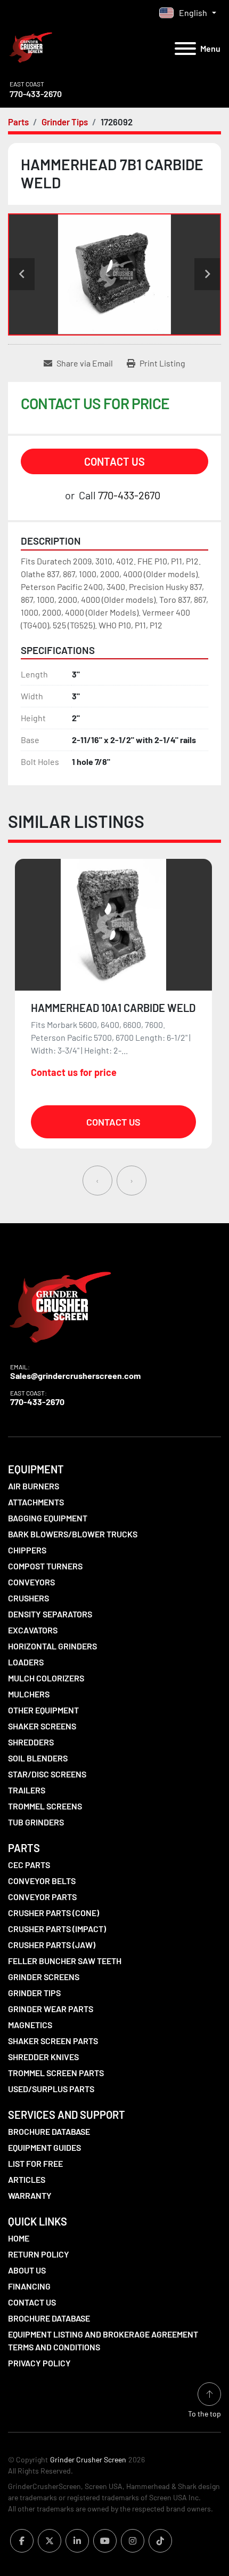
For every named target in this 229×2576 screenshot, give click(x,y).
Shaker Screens (42, 1726)
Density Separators (50, 1614)
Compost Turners (45, 1566)
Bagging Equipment (48, 1518)
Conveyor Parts (42, 1897)
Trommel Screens (45, 1806)
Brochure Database (49, 2131)
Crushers (28, 1598)
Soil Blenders (38, 1758)
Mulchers (29, 1694)
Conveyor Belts (42, 1881)
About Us (27, 2270)
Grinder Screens (44, 1977)
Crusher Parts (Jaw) (52, 1945)
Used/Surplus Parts (51, 2089)
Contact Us (114, 461)
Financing (29, 2286)
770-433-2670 (36, 94)
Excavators (33, 1630)
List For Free (35, 2163)
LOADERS (26, 1662)
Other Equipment (43, 1710)
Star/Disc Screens (47, 1774)
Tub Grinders (36, 1822)
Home (19, 2238)
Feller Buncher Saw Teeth (65, 1961)
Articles (27, 2179)
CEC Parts (29, 1865)
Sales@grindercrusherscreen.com (75, 1375)
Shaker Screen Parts (53, 2041)
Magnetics (30, 2025)
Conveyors (31, 1582)
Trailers (27, 1790)
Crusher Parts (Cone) (54, 1913)
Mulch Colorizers (46, 1678)
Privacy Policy (39, 2363)
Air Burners (34, 1486)
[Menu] (185, 49)
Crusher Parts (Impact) (57, 1929)
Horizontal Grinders (52, 1646)
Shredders (31, 1742)
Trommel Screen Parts (56, 2073)
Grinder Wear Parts (51, 2009)
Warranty (30, 2195)
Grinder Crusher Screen (88, 2459)
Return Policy (39, 2254)
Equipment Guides (44, 2147)
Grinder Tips (34, 1993)
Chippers (27, 1550)
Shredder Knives (43, 2057)
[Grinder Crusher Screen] (60, 1305)
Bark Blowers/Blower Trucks (73, 1534)
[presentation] (97, 1181)
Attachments (36, 1502)
